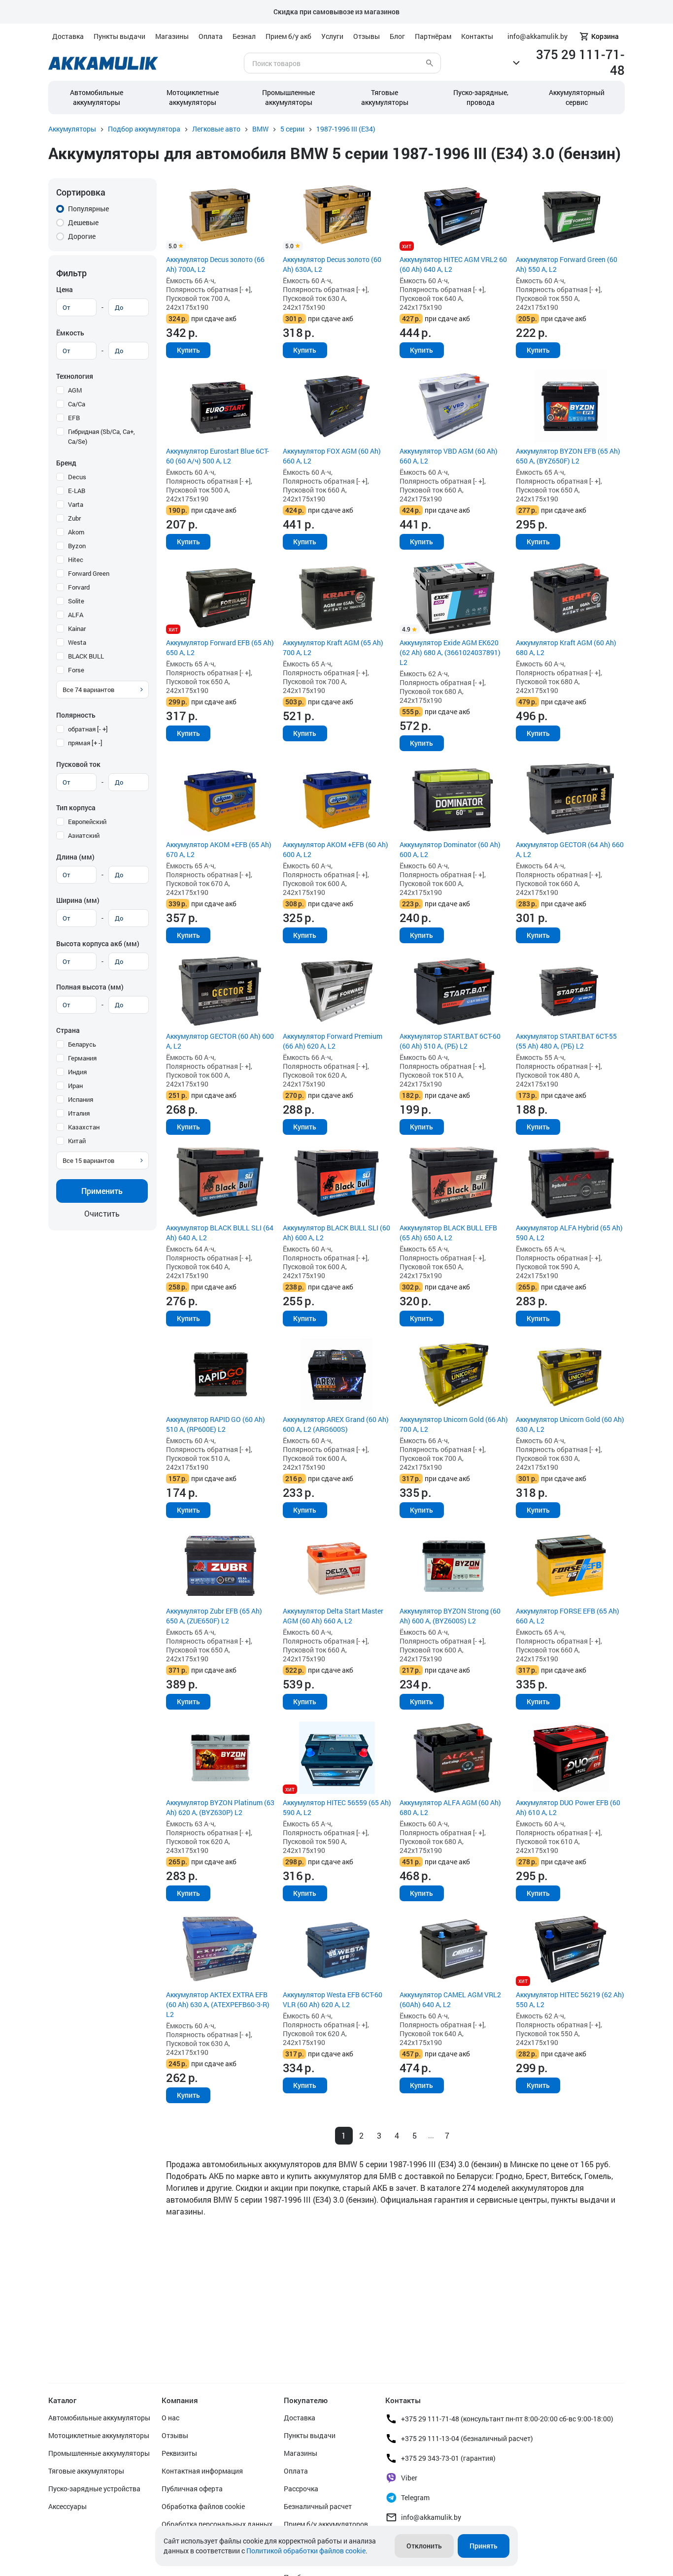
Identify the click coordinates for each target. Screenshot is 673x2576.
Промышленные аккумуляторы (288, 97)
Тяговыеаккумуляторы (385, 97)
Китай (77, 1141)
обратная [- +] (88, 729)
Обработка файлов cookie (203, 2506)
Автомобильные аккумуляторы (97, 97)
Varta (76, 504)
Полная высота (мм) (90, 987)
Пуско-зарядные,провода (481, 97)
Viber (409, 2478)
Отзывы (367, 36)
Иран (75, 1086)
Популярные (88, 209)
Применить (102, 1191)
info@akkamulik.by (431, 2517)
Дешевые (83, 222)
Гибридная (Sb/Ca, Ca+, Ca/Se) (101, 436)
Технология (75, 376)
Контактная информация (202, 2471)
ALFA (76, 615)
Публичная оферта (192, 2489)
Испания (81, 1099)
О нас (170, 2418)
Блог (397, 36)
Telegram (415, 2497)
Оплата (211, 36)
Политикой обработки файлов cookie (306, 2551)
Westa (77, 642)
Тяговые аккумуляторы (86, 2471)
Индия (77, 1072)
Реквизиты (179, 2453)
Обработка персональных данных (217, 2524)
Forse (76, 670)
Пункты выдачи (119, 36)
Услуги (332, 36)
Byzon (77, 546)
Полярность (76, 715)
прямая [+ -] (85, 743)
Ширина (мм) (78, 900)
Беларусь (82, 1044)
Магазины (172, 36)
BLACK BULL (86, 656)
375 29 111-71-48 (580, 62)
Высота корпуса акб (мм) (98, 943)
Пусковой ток (78, 764)
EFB (74, 418)
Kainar (77, 628)
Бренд (66, 463)
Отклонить (424, 2546)
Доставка (68, 36)
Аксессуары (67, 2506)
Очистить (102, 1213)
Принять (484, 2546)
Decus (77, 477)
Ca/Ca (77, 404)
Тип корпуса (76, 808)
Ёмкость (70, 333)
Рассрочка (301, 2489)
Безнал (244, 36)
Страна (68, 1030)
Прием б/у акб (288, 36)
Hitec (76, 560)
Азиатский (84, 835)
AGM (75, 390)
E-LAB (77, 491)
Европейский (87, 822)
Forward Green (89, 573)
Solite (76, 601)
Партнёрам (433, 36)
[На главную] (103, 63)
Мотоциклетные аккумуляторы (193, 97)
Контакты (477, 36)
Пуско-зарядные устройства (94, 2489)
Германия (82, 1058)
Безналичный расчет (318, 2506)
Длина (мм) (75, 857)
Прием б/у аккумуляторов (326, 2524)
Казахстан (84, 1127)
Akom (76, 532)
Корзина (605, 36)
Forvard (79, 587)
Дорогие (82, 236)
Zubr (74, 518)
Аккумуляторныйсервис (577, 97)
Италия (79, 1113)
